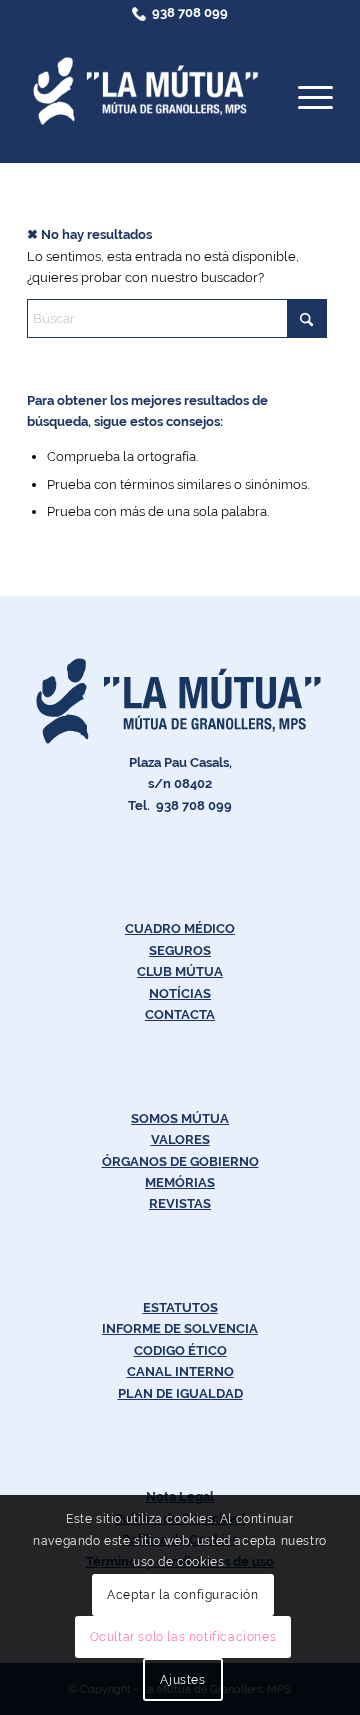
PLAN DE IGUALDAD (180, 1393)
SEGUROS (180, 950)
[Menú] (305, 97)
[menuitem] (305, 97)
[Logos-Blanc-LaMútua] (149, 91)
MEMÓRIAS (180, 1182)
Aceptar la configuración (182, 1595)
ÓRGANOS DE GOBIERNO (180, 1161)
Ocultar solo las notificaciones (183, 1637)
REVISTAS (180, 1203)
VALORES (180, 1139)
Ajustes (182, 1680)
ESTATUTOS (180, 1307)
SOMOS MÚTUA (180, 1118)
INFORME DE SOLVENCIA (180, 1328)
